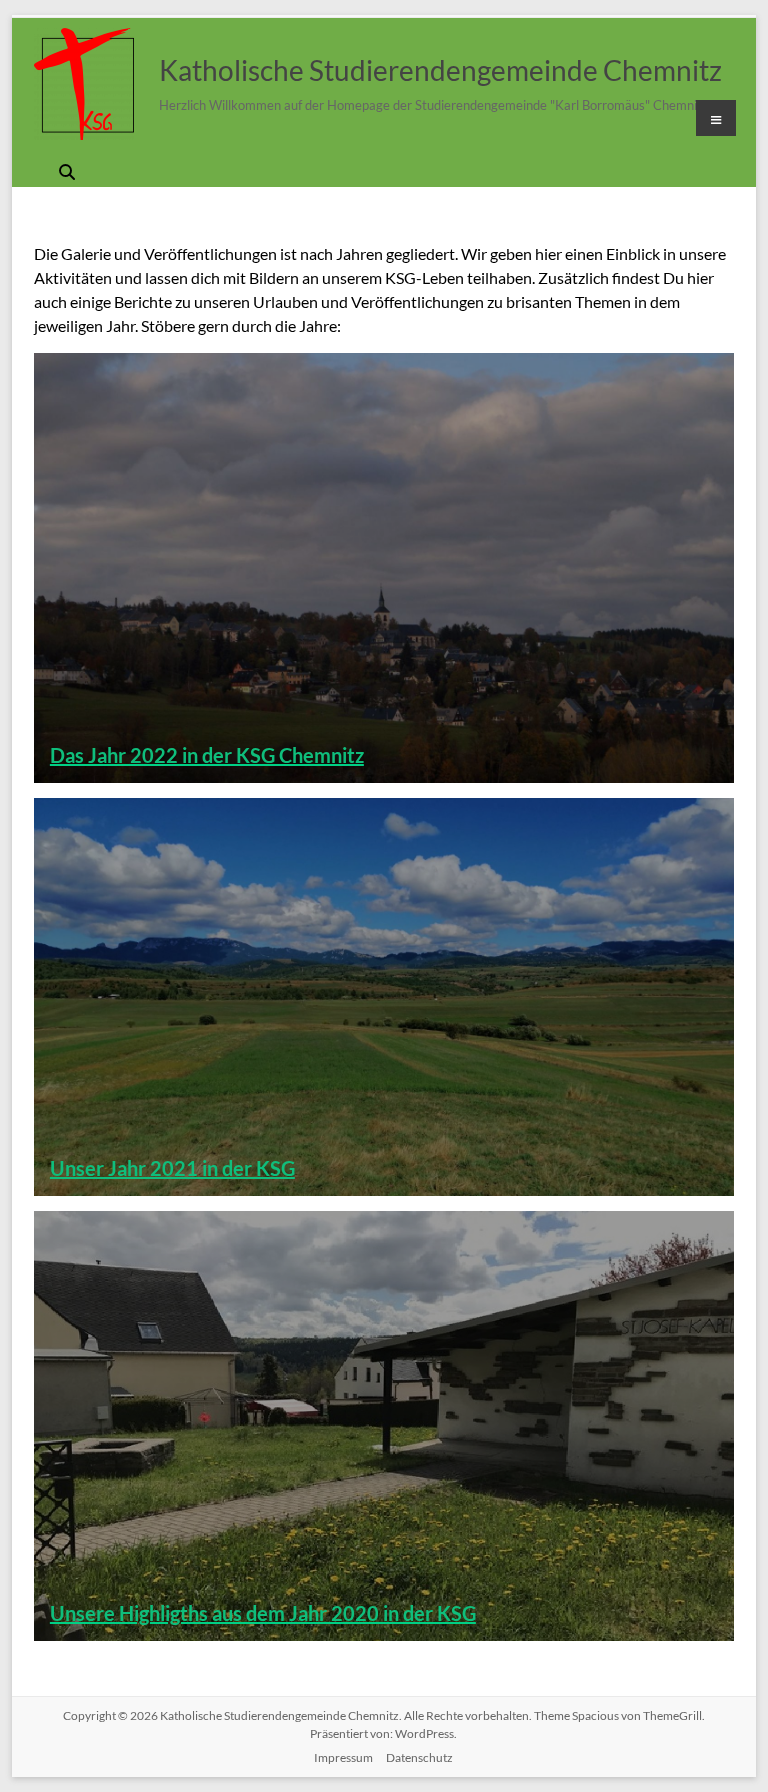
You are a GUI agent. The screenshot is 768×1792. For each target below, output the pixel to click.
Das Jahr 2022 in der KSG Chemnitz (207, 755)
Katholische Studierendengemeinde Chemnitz (440, 70)
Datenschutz (419, 1757)
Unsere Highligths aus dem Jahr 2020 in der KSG (263, 1613)
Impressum (343, 1757)
